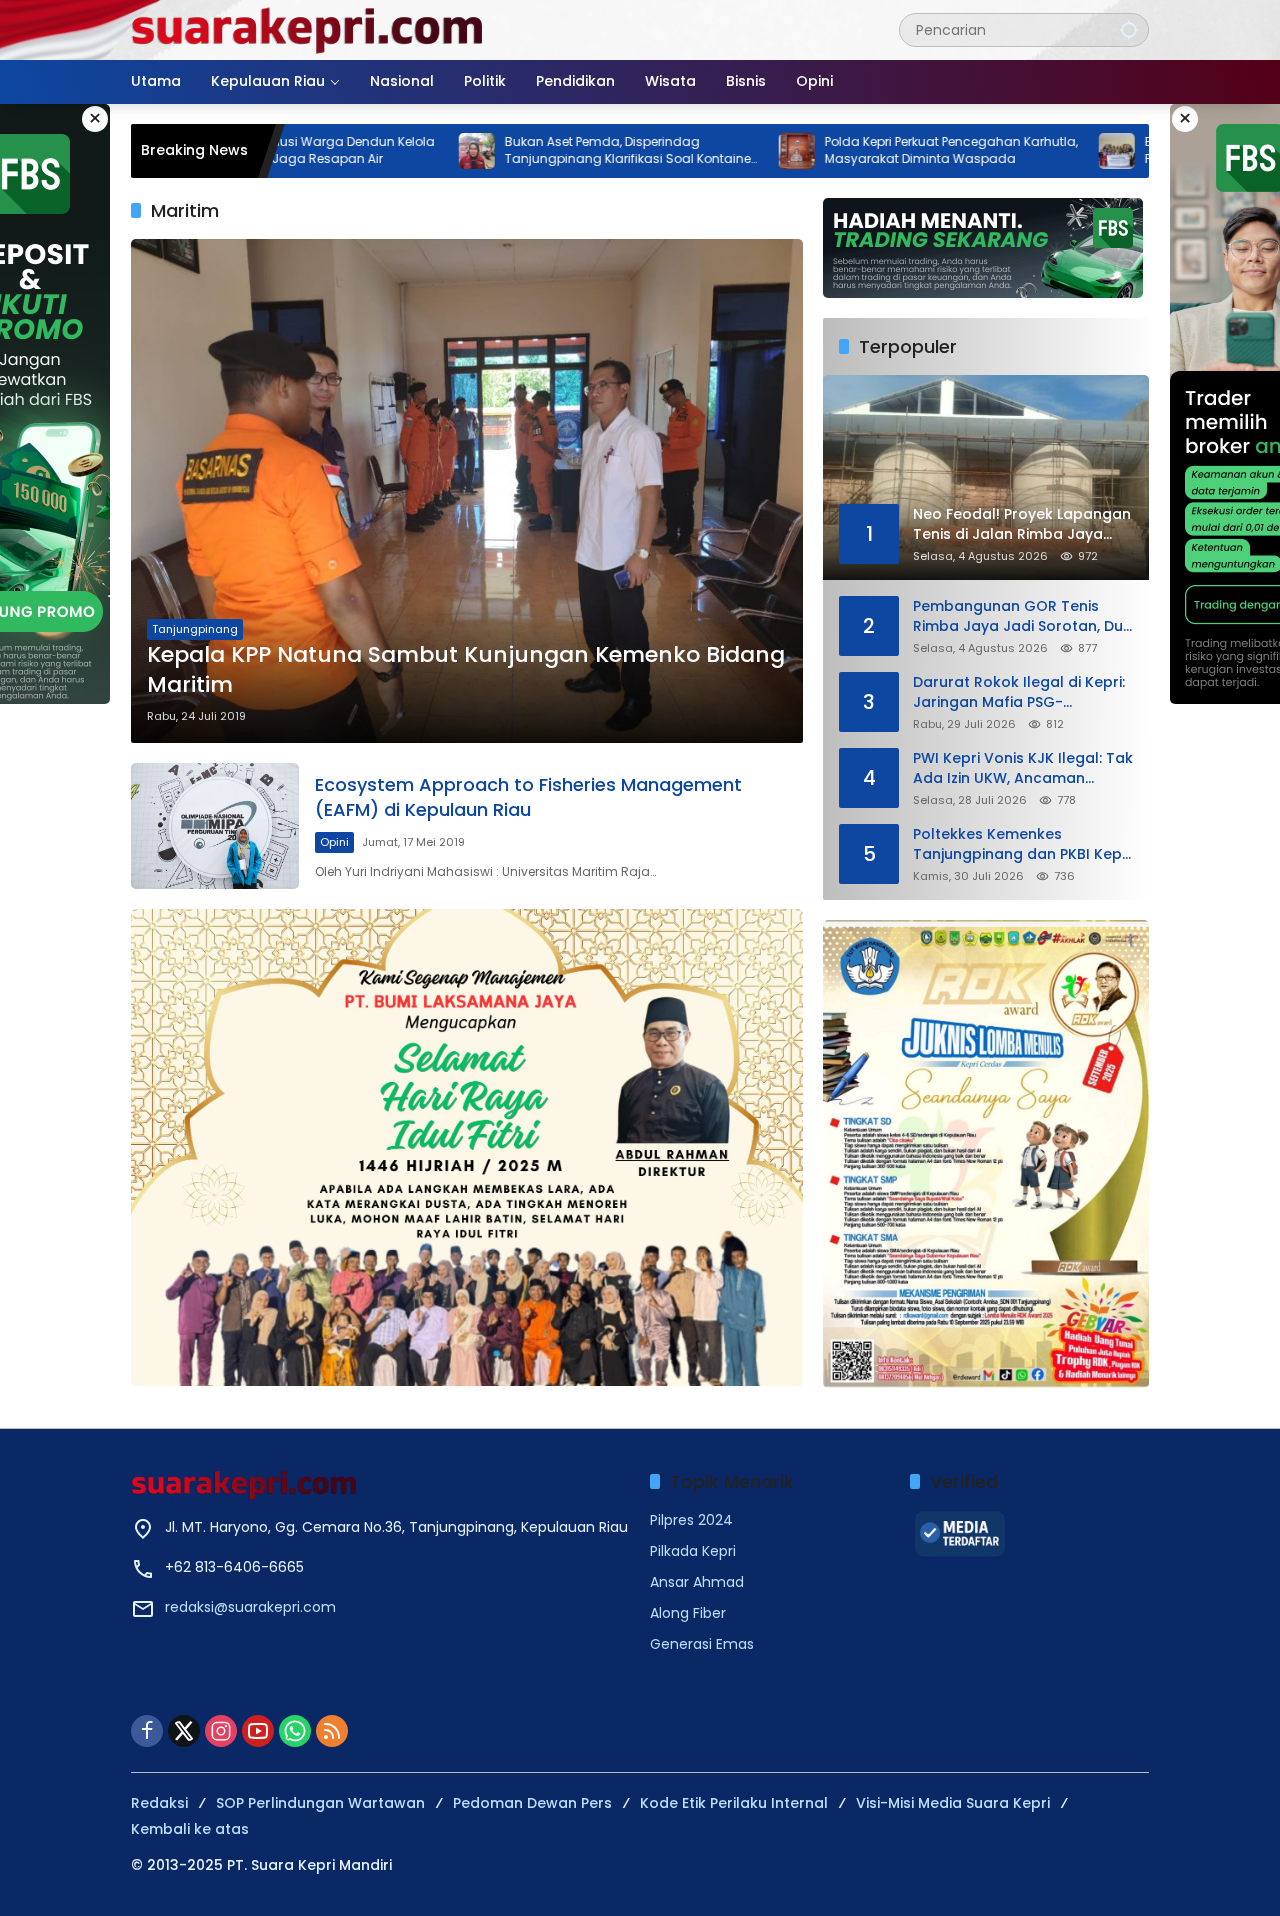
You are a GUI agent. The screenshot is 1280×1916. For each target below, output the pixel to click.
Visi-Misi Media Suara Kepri (953, 1803)
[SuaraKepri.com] (308, 29)
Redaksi (159, 1803)
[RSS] (332, 1731)
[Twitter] (184, 1731)
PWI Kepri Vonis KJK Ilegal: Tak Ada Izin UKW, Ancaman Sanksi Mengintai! (1023, 768)
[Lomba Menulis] (986, 1154)
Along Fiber (688, 1613)
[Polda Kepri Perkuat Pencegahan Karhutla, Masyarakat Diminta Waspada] (704, 151)
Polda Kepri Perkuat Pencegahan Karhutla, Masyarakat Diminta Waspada (858, 150)
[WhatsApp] (295, 1731)
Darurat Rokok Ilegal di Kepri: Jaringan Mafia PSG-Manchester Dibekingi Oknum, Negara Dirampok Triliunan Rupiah (1020, 692)
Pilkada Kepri (693, 1551)
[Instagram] (221, 1731)
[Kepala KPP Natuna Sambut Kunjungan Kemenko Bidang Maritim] (467, 491)
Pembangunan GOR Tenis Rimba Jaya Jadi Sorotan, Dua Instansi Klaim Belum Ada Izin (1023, 616)
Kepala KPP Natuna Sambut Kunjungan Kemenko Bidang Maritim (466, 670)
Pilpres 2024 (691, 1520)
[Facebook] (147, 1731)
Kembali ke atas (190, 1829)
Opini (334, 842)
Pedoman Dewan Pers (532, 1803)
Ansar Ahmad (697, 1582)
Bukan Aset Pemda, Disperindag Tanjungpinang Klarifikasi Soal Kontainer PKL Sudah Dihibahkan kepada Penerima (537, 151)
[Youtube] (258, 1731)
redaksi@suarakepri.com (250, 1607)
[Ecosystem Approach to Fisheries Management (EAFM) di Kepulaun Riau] (215, 826)
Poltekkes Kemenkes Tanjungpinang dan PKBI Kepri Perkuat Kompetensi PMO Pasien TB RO (1022, 844)
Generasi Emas (702, 1644)
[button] (1129, 29)
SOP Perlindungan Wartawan (320, 1803)
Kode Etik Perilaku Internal (734, 1803)
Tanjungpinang (195, 629)
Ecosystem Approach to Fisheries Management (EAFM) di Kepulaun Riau (528, 797)
